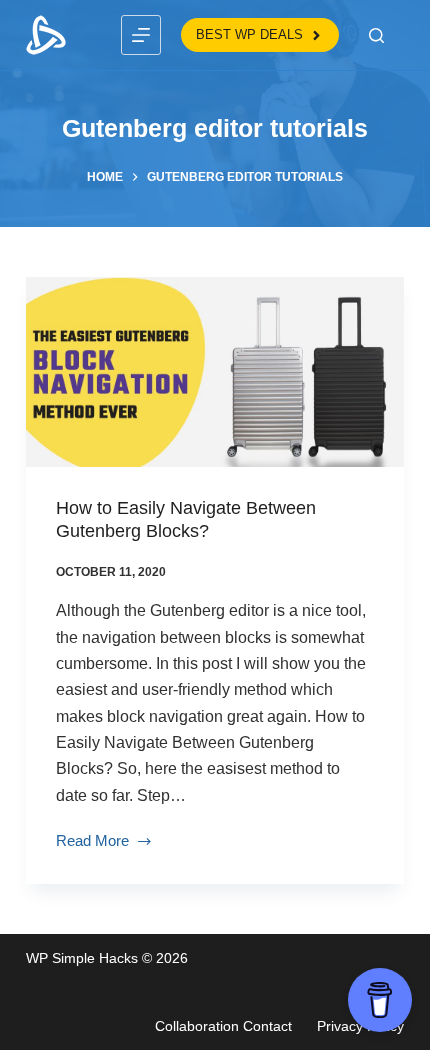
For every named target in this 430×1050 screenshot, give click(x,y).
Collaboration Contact (223, 1026)
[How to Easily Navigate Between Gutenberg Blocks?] (215, 371)
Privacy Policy (360, 1026)
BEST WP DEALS (249, 34)
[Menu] (141, 35)
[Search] (376, 35)
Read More (92, 843)
